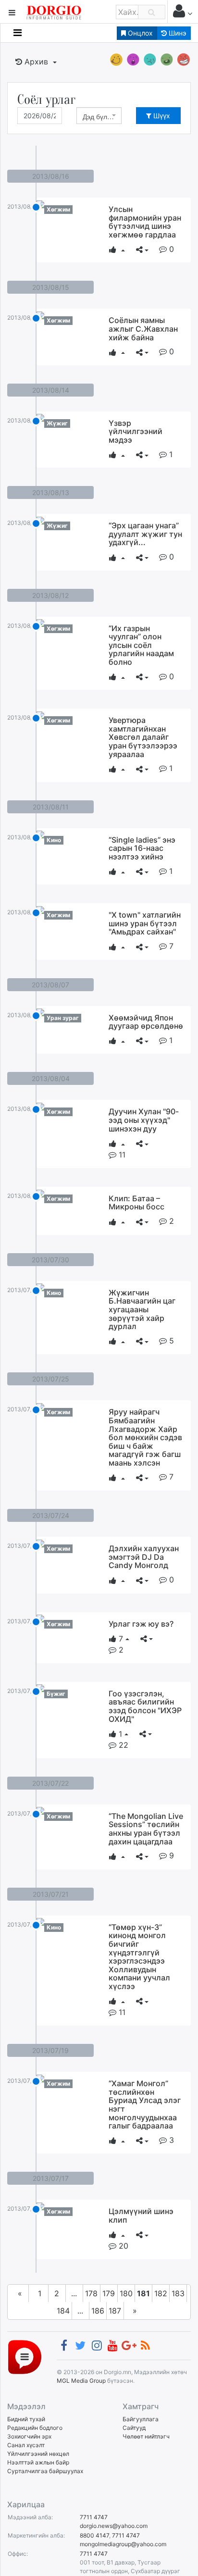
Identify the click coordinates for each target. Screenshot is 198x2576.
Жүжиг (57, 423)
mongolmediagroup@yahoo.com (123, 2544)
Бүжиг (56, 1694)
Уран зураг (63, 1018)
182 (161, 2293)
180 (126, 2293)
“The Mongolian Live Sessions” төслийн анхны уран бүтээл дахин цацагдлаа (146, 1829)
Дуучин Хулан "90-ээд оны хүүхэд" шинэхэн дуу (144, 1120)
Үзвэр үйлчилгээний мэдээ (136, 431)
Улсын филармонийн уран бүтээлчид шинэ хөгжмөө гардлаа (145, 222)
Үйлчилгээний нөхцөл (38, 2454)
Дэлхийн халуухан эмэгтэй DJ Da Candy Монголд (144, 1557)
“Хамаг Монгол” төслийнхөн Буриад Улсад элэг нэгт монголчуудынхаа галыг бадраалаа (145, 2104)
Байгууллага (141, 2419)
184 (63, 2311)
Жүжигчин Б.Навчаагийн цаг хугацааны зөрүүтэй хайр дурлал (142, 1309)
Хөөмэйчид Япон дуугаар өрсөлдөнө (146, 1022)
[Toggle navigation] (18, 33)
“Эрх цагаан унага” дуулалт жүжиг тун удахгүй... (145, 534)
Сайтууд (134, 2428)
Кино (54, 840)
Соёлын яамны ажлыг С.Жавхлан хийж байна (143, 329)
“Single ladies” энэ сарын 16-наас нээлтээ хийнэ (142, 848)
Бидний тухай (26, 2419)
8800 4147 (94, 2535)
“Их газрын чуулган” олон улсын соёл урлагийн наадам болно (141, 645)
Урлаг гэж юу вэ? (141, 1624)
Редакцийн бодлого (35, 2428)
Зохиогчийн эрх (29, 2436)
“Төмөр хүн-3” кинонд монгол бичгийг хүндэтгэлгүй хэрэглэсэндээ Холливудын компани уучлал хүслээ (139, 1957)
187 (115, 2311)
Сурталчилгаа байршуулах (45, 2471)
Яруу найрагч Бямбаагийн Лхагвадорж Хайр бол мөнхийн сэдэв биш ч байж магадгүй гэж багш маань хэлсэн (145, 1437)
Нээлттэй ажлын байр (38, 2462)
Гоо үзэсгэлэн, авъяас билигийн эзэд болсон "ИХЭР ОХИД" (145, 1706)
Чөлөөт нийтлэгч (146, 2436)
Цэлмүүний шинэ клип (141, 2215)
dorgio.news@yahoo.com (114, 2526)
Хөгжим (58, 209)
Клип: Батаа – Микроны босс (136, 1203)
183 (178, 2293)
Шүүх (161, 116)
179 (109, 2293)
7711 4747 (94, 2517)
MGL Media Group (81, 2381)
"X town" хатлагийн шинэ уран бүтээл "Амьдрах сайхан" (145, 923)
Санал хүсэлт (26, 2445)
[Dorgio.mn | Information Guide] (25, 2357)
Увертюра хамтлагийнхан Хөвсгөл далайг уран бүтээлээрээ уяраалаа (143, 737)
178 (91, 2293)
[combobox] (99, 116)
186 (98, 2311)
